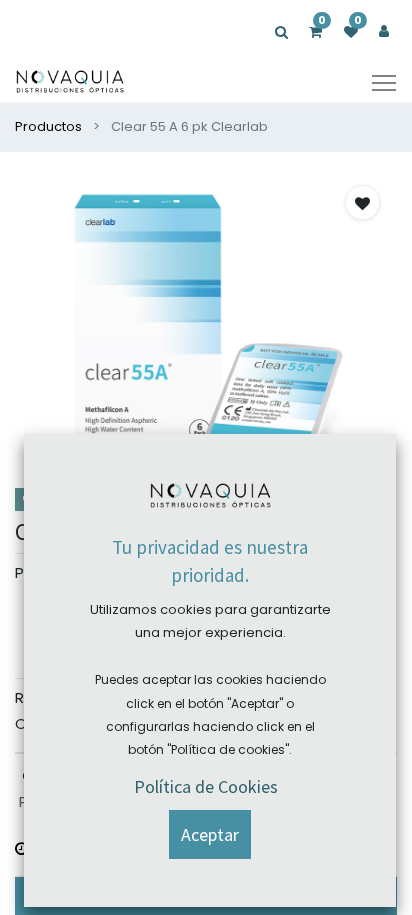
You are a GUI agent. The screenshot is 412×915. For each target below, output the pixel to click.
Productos (48, 126)
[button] (362, 202)
